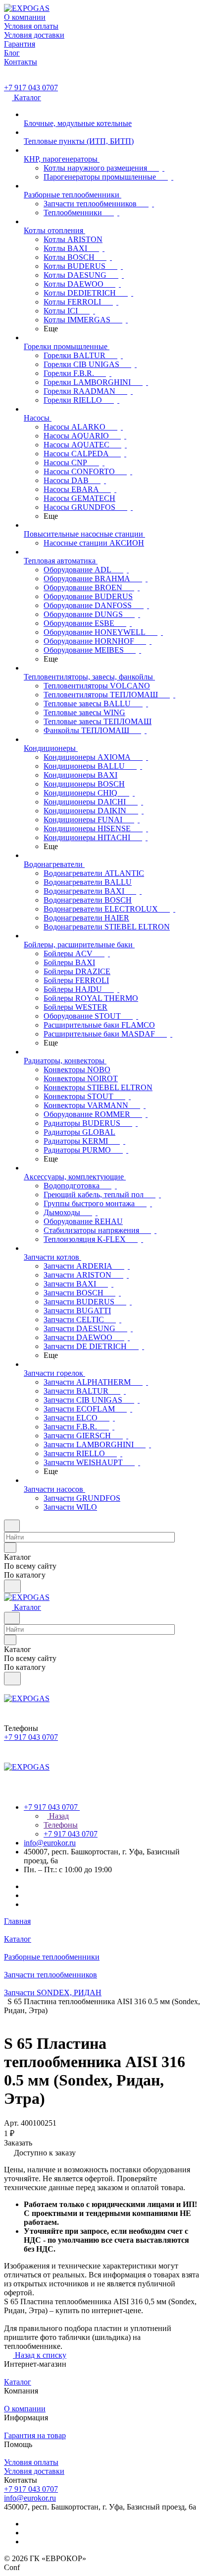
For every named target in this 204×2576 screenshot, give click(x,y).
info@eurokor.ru (50, 1843)
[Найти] (12, 1586)
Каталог (18, 2382)
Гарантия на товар (35, 2435)
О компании (25, 2409)
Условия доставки (34, 2471)
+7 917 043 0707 (31, 88)
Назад (58, 1816)
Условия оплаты (31, 2462)
